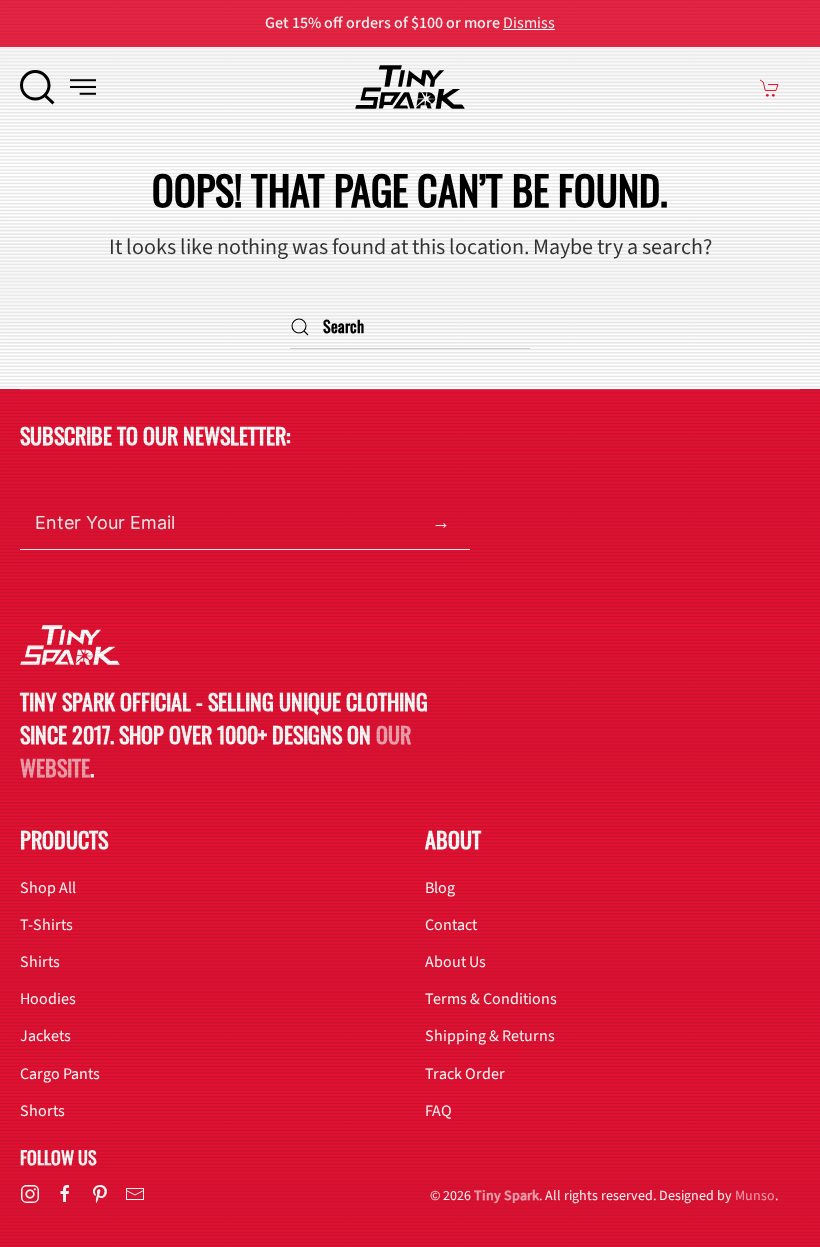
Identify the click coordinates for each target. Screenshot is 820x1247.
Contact (451, 925)
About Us (455, 962)
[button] (37, 87)
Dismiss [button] (529, 23)
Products (64, 839)
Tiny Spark (506, 1196)
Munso (755, 1196)
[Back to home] (410, 87)
